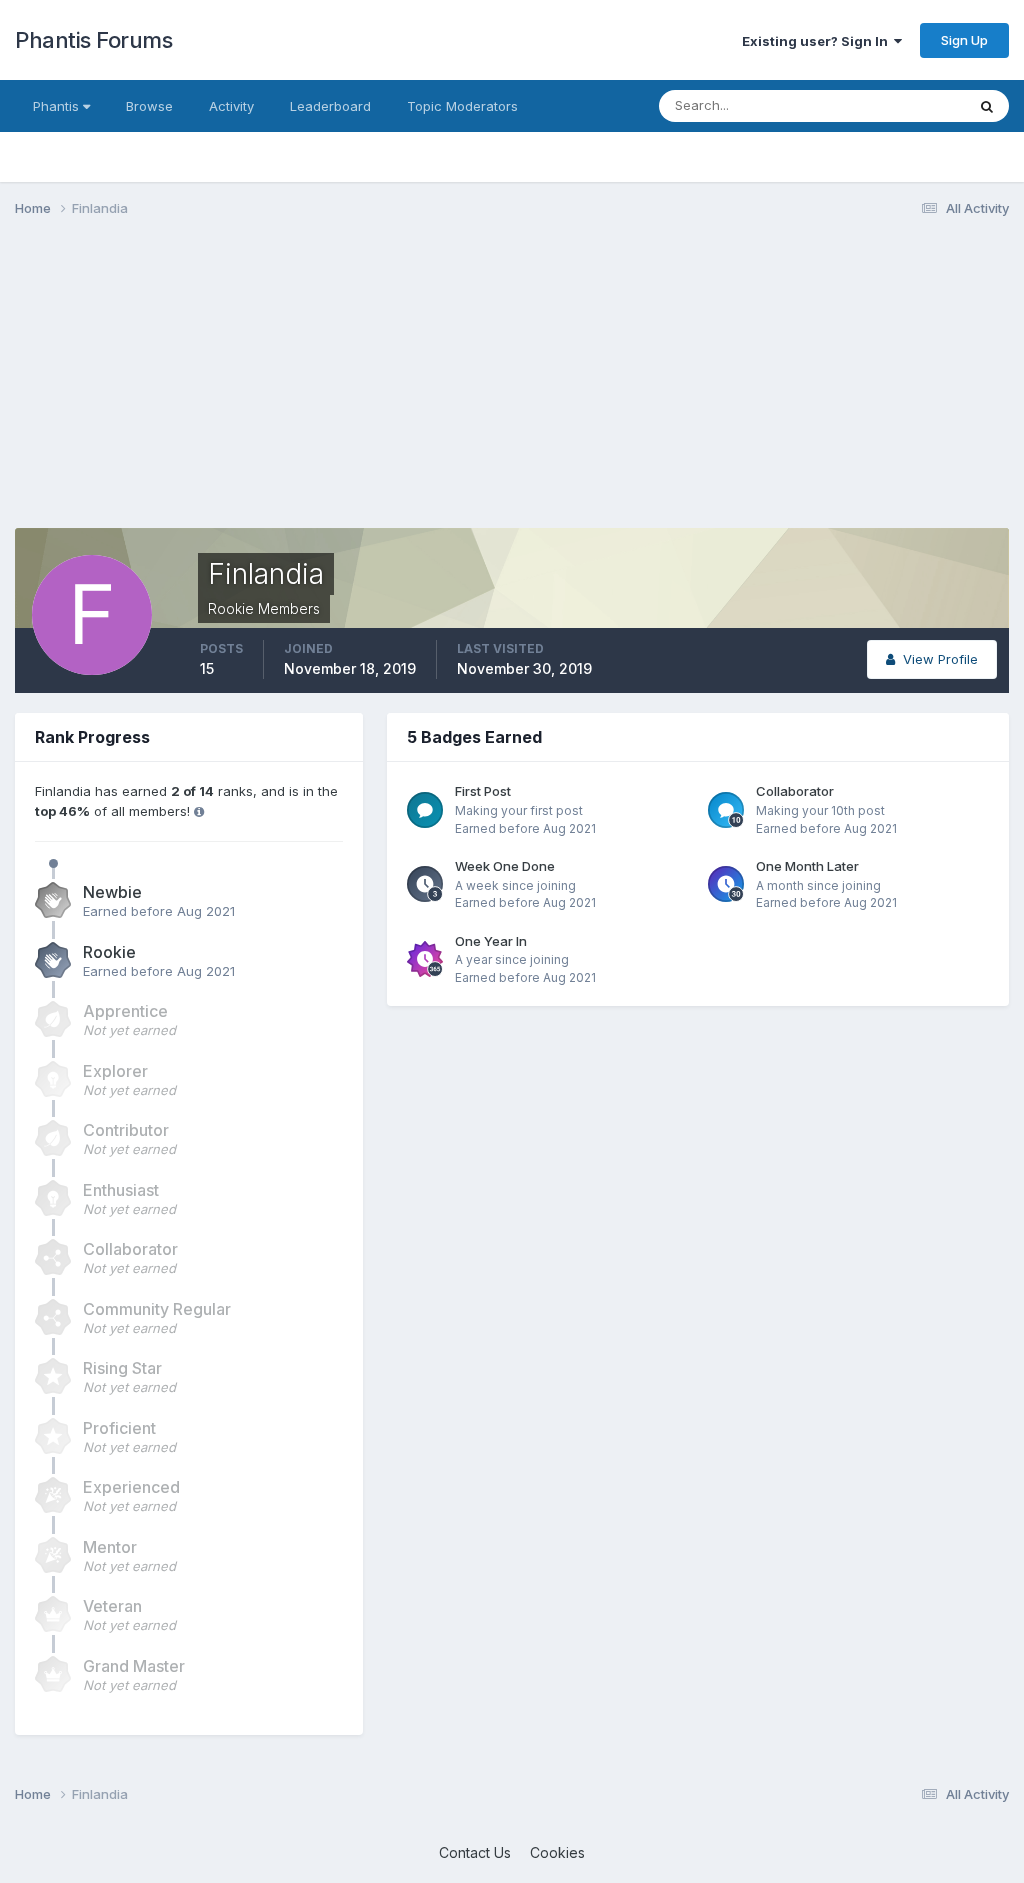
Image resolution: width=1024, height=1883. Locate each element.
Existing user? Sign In (818, 41)
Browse (149, 106)
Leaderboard (330, 106)
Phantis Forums (93, 40)
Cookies (557, 1852)
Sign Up (964, 40)
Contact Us (475, 1852)
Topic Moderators (462, 106)
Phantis (58, 106)
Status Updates (892, 105)
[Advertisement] (249, 388)
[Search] (987, 106)
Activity (231, 106)
